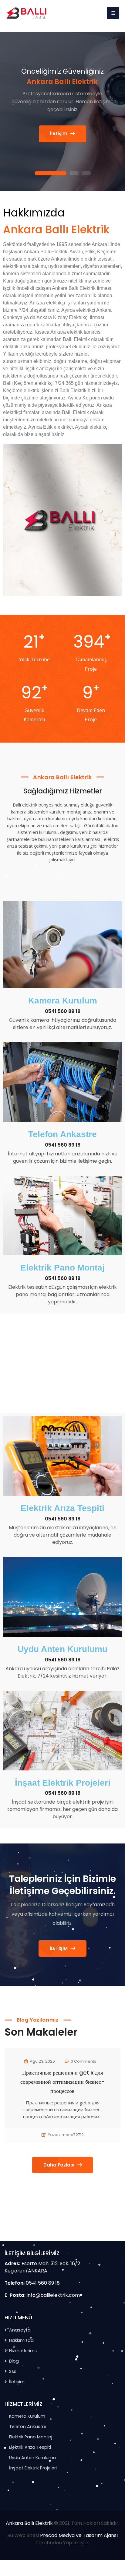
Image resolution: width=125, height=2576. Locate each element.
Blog (14, 2361)
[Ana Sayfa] (27, 13)
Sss (13, 2371)
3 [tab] (86, 174)
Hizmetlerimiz (23, 2351)
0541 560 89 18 (63, 1011)
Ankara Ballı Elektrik (29, 2523)
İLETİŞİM (59, 1948)
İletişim (59, 134)
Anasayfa (20, 2330)
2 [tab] (74, 174)
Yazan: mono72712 (66, 2135)
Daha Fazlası (59, 2165)
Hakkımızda (21, 2340)
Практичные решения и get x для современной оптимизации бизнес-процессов (62, 2082)
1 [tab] (50, 174)
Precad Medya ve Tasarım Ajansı (79, 2535)
